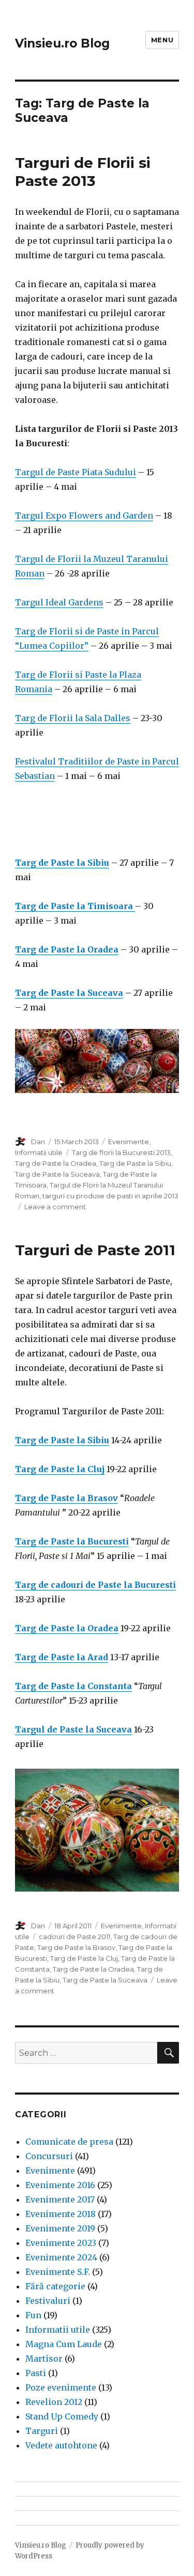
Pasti (36, 2373)
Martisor (44, 2359)
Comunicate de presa (69, 2142)
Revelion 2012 (54, 2402)
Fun (33, 2315)
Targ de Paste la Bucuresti (72, 1541)
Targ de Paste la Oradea (56, 1163)
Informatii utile (39, 1152)
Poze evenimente (61, 2387)
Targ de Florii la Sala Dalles (73, 718)
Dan (38, 1142)
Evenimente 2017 (60, 2199)
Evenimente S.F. (58, 2272)
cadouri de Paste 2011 (74, 1937)
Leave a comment (55, 1207)
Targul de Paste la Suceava (73, 1729)
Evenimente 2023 (61, 2243)
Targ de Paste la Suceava (57, 1174)
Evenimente (129, 1142)
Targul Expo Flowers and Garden (84, 516)
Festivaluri (48, 2301)
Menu (162, 40)
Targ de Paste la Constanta (73, 1686)
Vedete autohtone (61, 2445)
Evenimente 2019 (60, 2228)
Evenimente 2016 (60, 2185)
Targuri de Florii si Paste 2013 (83, 172)
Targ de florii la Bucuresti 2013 (121, 1152)
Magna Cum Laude (64, 2344)
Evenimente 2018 (61, 2214)
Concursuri (49, 2156)
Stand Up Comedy (62, 2416)
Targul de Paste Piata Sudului (76, 472)
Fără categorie (55, 2286)
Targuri (42, 2431)
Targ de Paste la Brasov (66, 1498)
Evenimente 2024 (61, 2257)
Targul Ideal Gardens (59, 602)
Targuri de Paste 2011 (95, 1250)
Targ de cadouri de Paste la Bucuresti (95, 1585)
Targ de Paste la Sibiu (135, 1163)
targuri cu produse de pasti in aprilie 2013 (110, 1196)
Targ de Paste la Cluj (60, 1469)
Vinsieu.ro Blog (62, 43)
